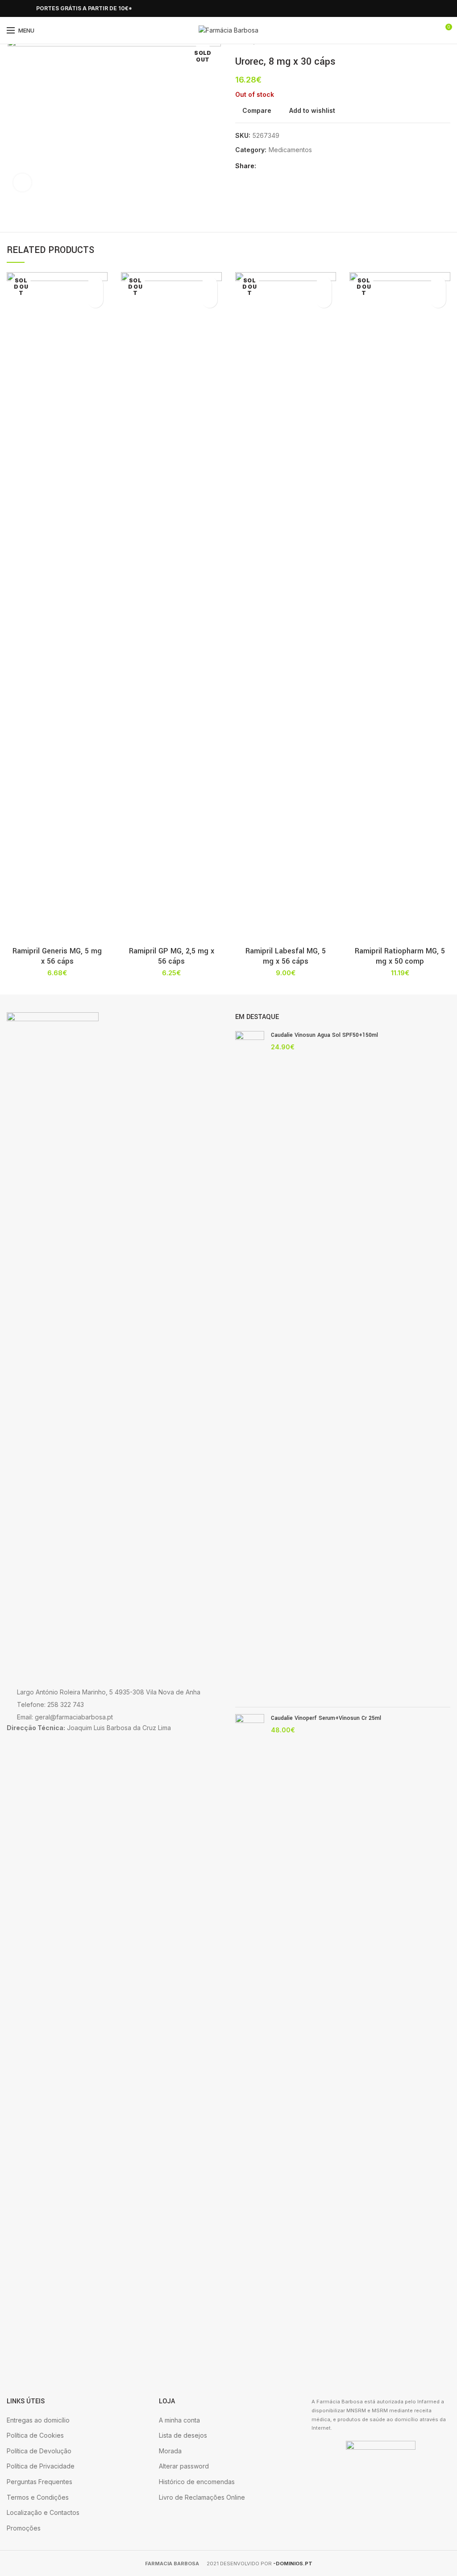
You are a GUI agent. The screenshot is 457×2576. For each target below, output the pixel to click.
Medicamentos (290, 150)
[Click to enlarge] (22, 182)
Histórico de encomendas (197, 2482)
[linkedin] (296, 166)
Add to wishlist (312, 111)
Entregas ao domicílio (38, 2420)
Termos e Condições (38, 2497)
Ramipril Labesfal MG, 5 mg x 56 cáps (286, 956)
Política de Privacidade (41, 2466)
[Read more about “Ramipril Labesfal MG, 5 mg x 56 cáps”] (324, 300)
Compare (257, 111)
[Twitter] (276, 166)
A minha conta (179, 2420)
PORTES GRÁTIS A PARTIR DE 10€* (84, 8)
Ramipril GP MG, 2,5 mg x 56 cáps (172, 956)
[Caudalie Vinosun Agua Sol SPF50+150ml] (250, 1366)
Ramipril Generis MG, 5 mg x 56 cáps (57, 956)
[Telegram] (306, 166)
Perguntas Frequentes (39, 2482)
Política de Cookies (35, 2435)
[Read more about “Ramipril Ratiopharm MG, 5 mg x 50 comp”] (438, 300)
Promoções (24, 2528)
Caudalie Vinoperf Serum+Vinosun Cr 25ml (326, 1718)
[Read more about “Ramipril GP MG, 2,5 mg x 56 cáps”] (210, 300)
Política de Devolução (39, 2451)
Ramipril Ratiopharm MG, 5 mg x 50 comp (400, 956)
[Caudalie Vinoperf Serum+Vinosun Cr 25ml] (250, 2049)
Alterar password (184, 2466)
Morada (170, 2451)
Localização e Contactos (43, 2512)
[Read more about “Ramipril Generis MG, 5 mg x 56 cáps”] (95, 300)
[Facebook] (12, 8)
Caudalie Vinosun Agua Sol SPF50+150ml (324, 1035)
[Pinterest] (286, 166)
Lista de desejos (183, 2435)
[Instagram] (22, 8)
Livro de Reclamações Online (202, 2497)
